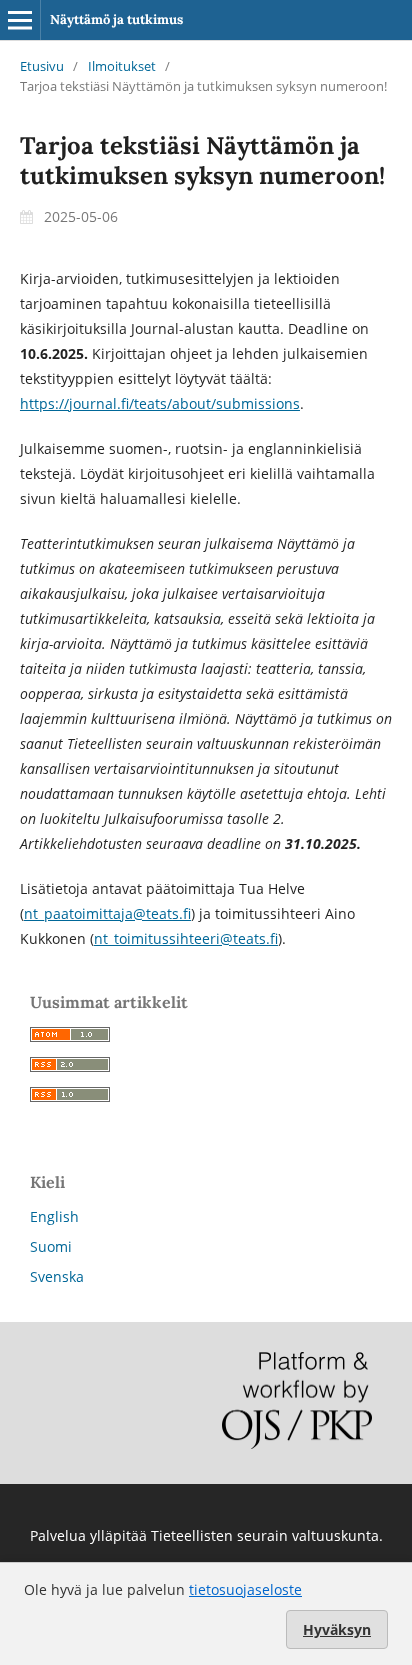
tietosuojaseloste (245, 1589)
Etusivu (42, 66)
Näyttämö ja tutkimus (116, 19)
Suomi (51, 1246)
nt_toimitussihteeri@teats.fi (186, 938)
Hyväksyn (337, 1629)
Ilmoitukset (122, 66)
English (54, 1216)
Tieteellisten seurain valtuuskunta (265, 1535)
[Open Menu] (20, 20)
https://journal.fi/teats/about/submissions (160, 403)
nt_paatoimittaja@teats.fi (107, 913)
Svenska (57, 1276)
